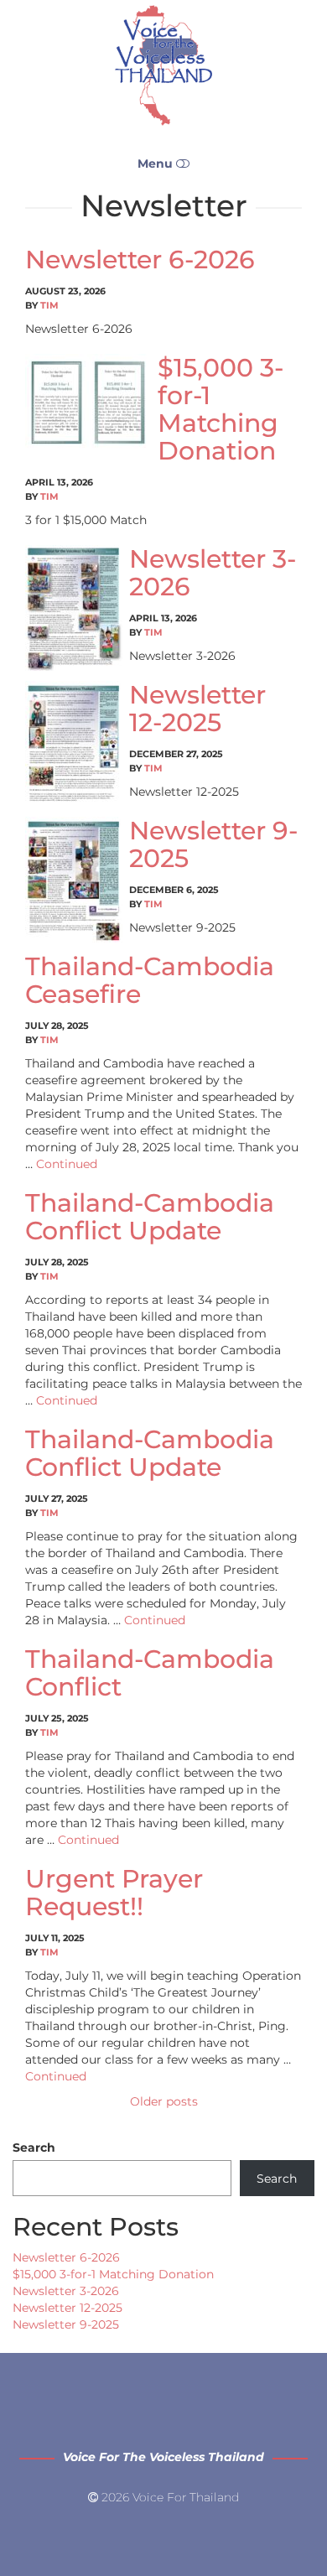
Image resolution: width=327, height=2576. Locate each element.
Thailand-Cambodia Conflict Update (150, 1217)
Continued (67, 1164)
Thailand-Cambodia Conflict (150, 1673)
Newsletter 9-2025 (213, 844)
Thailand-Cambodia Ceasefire (150, 980)
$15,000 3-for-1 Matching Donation (221, 409)
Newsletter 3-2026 (213, 573)
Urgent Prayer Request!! (114, 1893)
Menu (157, 164)
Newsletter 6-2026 (140, 260)
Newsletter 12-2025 (197, 709)
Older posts (164, 2101)
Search (34, 2148)
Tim (49, 305)
